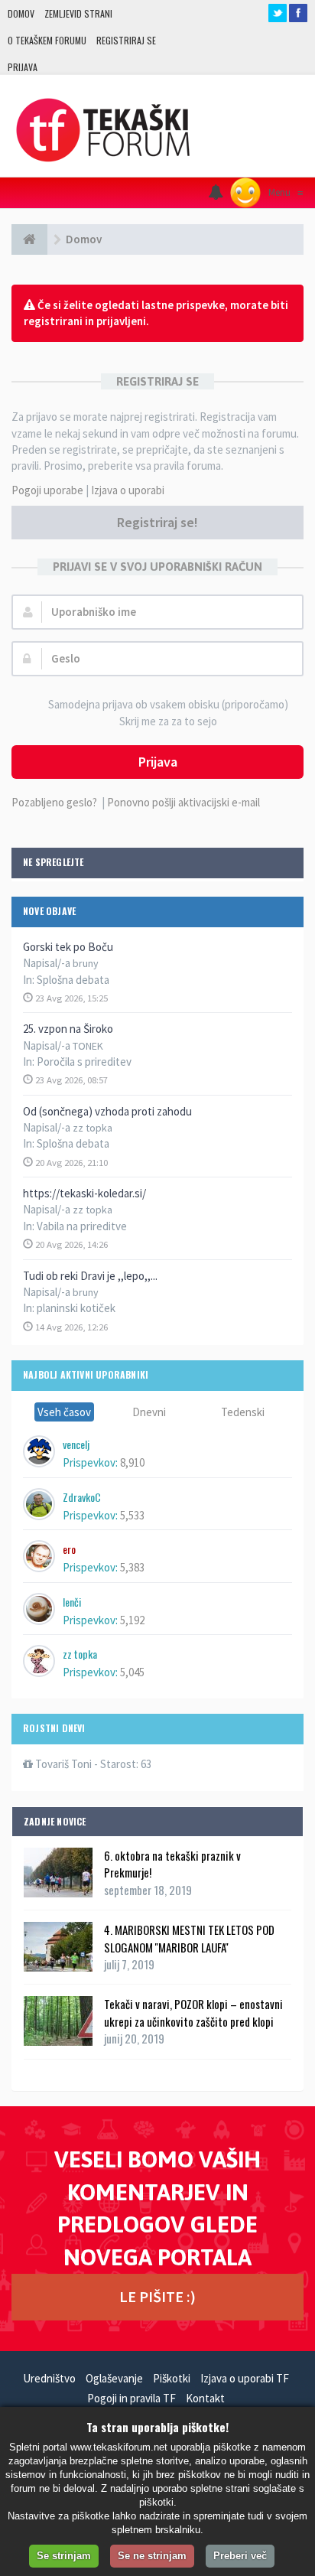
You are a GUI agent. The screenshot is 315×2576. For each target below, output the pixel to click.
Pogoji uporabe (47, 490)
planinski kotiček (76, 1308)
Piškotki (172, 2378)
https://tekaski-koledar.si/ (84, 1193)
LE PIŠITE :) (157, 2296)
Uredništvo (49, 2378)
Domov (21, 13)
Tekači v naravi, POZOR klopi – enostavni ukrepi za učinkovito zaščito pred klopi (193, 2012)
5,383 (132, 1567)
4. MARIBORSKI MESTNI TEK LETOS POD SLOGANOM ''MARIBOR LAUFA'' (189, 1938)
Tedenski (243, 1412)
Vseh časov (64, 1412)
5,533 (132, 1515)
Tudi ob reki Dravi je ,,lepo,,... (90, 1276)
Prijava (23, 67)
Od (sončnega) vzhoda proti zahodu (107, 1111)
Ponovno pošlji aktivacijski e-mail (183, 802)
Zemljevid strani (78, 13)
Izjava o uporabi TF (245, 2378)
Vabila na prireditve (82, 1226)
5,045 (132, 1672)
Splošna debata (73, 980)
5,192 (132, 1620)
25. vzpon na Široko (68, 1029)
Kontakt (205, 2398)
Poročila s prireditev (84, 1062)
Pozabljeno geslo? (54, 802)
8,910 (132, 1462)
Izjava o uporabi (128, 490)
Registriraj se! (157, 522)
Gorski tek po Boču (68, 947)
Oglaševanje (114, 2378)
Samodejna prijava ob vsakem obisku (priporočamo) (168, 704)
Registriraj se (126, 40)
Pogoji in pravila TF (132, 2398)
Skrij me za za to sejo (168, 721)
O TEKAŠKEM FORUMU (47, 40)
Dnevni (149, 1412)
